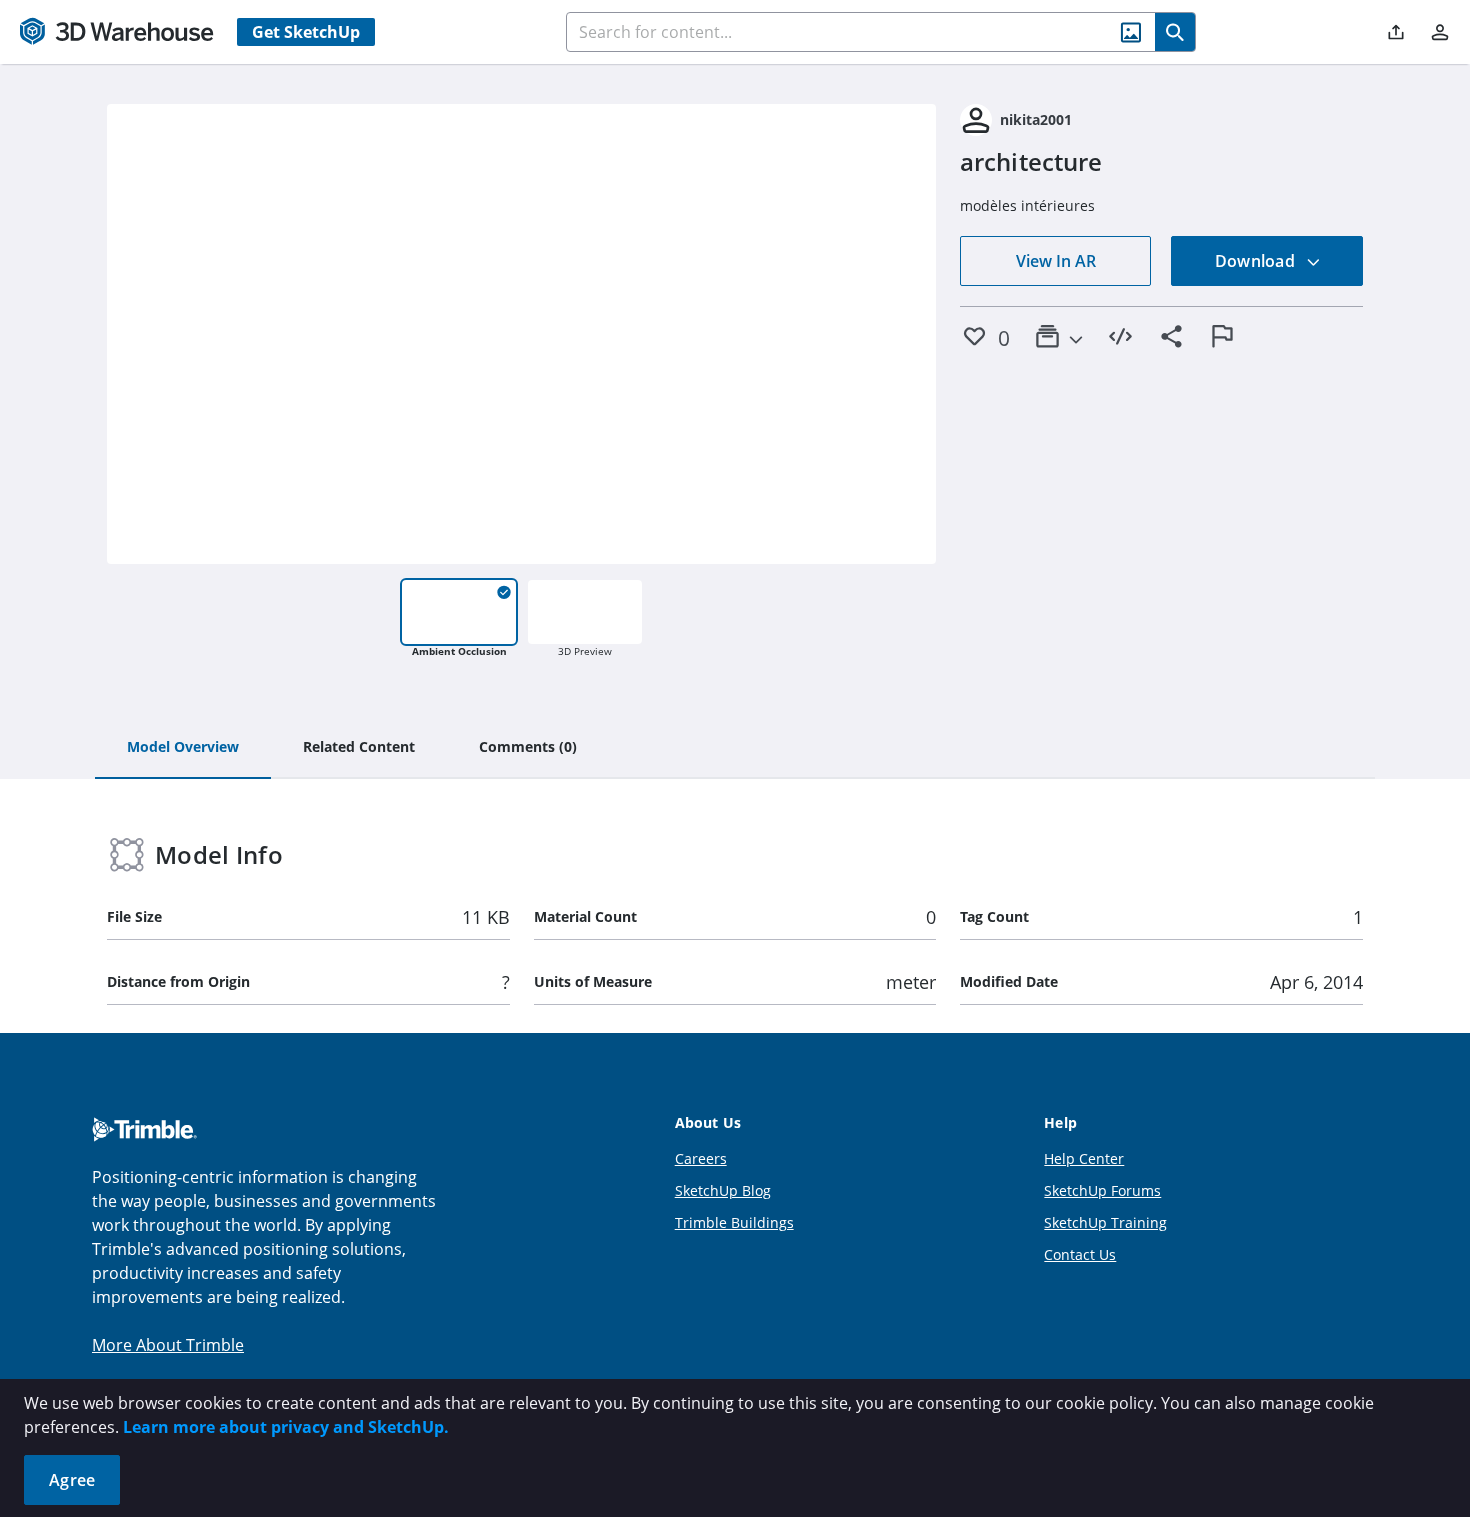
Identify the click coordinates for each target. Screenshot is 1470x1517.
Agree (72, 1480)
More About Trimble (168, 1345)
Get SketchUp (306, 32)
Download (1257, 261)
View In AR (1056, 261)
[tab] (183, 748)
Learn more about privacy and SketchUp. (286, 1427)
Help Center (1084, 1158)
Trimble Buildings (734, 1222)
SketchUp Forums (1102, 1190)
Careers (701, 1158)
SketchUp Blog (723, 1190)
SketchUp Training (1105, 1222)
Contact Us (1080, 1254)
